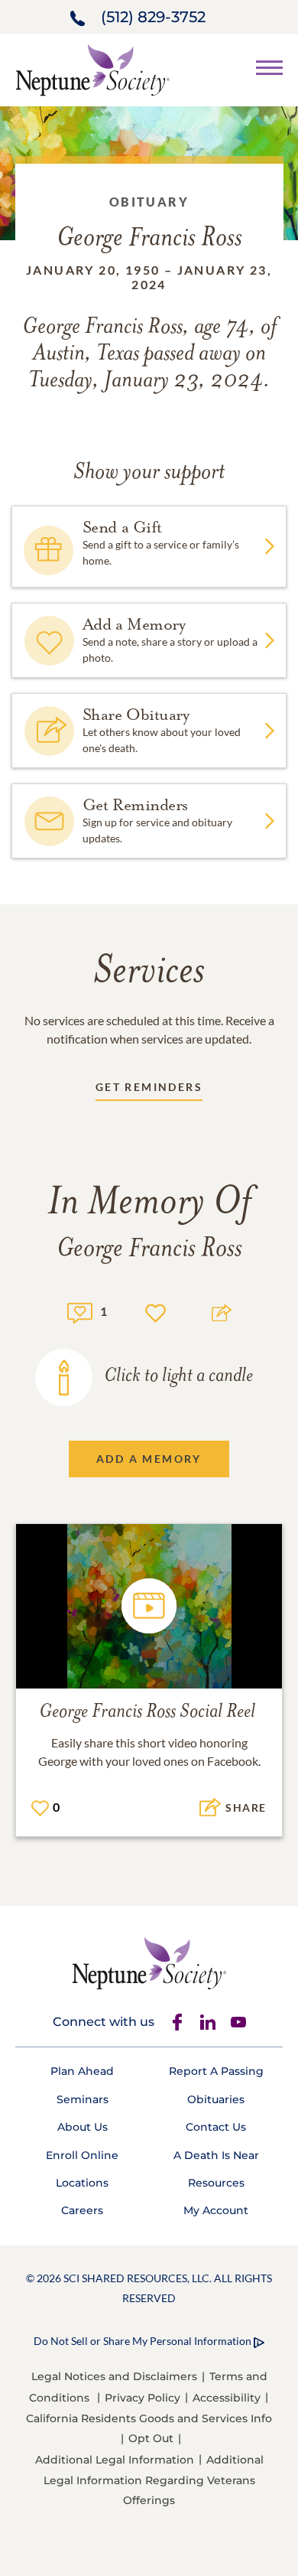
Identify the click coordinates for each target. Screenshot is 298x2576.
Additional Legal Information (115, 2460)
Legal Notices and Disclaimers (114, 2376)
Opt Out (151, 2438)
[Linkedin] (208, 2022)
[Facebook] (177, 2022)
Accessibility (227, 2398)
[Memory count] (80, 1311)
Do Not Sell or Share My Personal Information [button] (143, 2341)
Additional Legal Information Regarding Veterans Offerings (154, 2480)
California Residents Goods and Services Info (149, 2418)
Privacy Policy (143, 2398)
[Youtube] (238, 2022)
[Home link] (92, 68)
